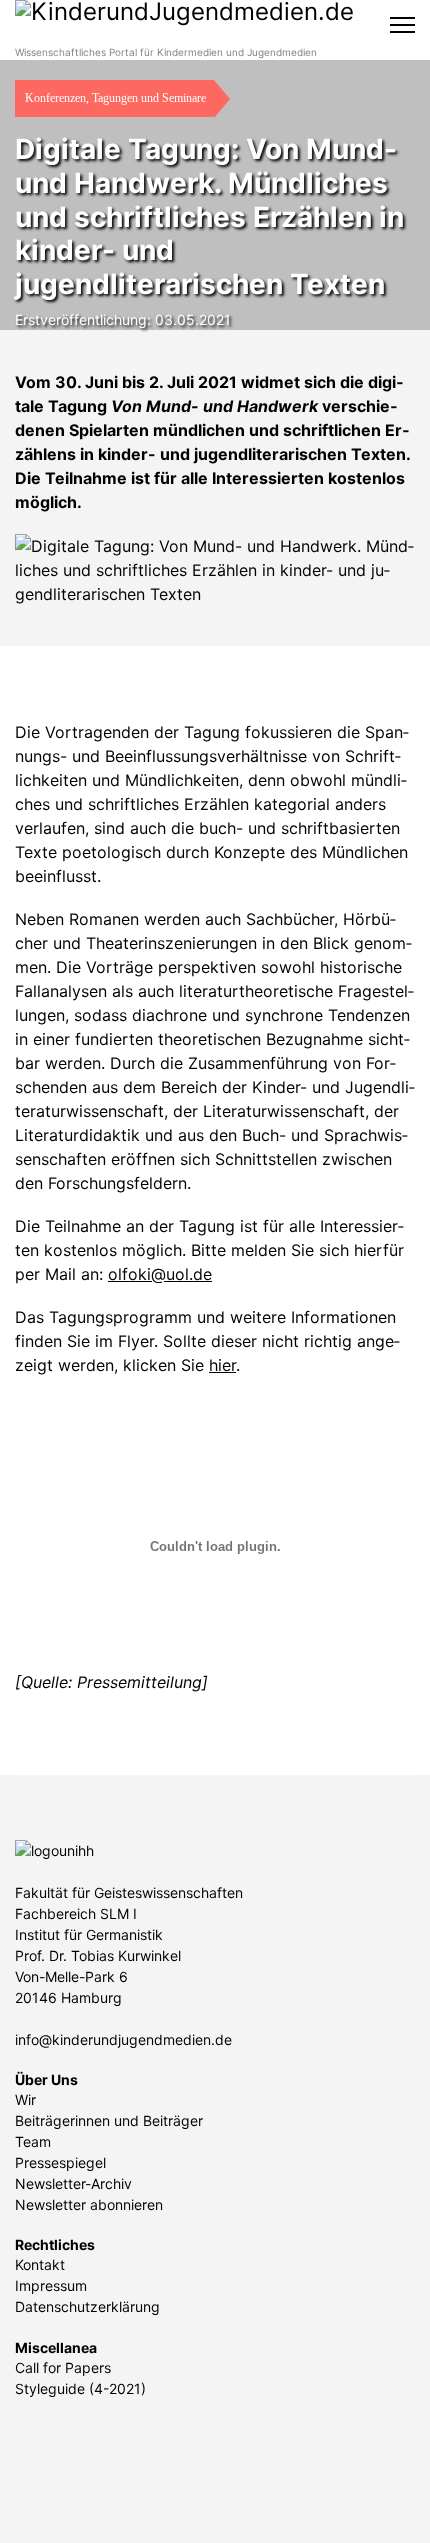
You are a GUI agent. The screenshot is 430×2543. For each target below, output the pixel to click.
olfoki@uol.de (160, 1274)
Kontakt (40, 2264)
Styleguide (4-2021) (80, 2388)
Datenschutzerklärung (87, 2306)
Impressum (51, 2285)
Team (33, 2141)
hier (222, 1365)
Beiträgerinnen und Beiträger (109, 2120)
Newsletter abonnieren (89, 2204)
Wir (25, 2099)
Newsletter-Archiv (73, 2183)
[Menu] (402, 25)
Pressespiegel (60, 2162)
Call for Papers (63, 2367)
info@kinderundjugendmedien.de (123, 2039)
